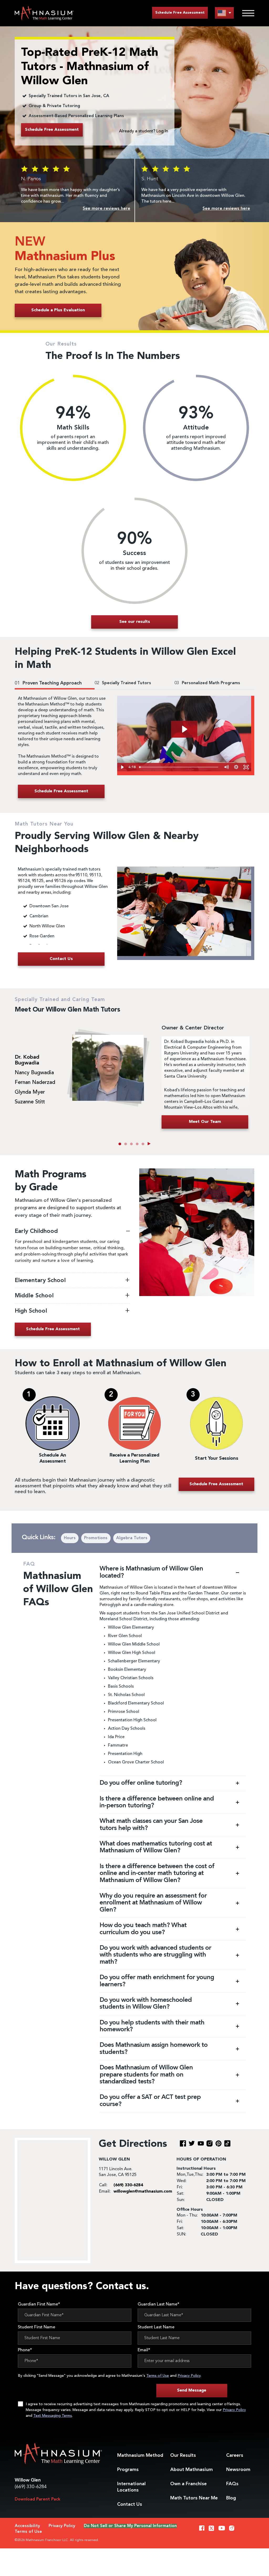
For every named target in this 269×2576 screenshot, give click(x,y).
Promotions (96, 1538)
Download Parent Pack (38, 2499)
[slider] (179, 767)
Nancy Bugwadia (34, 1073)
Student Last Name (156, 2327)
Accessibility (27, 2526)
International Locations (131, 2487)
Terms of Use (158, 2376)
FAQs (232, 2484)
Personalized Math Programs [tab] (207, 683)
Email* (144, 2350)
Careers (235, 2455)
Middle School (35, 1296)
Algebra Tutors (132, 1538)
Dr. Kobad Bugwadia (27, 1060)
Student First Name (37, 2327)
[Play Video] (122, 767)
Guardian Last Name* (159, 2304)
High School (31, 1311)
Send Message (192, 2390)
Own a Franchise (188, 2484)
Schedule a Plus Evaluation (58, 310)
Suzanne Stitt (30, 1102)
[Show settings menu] (236, 767)
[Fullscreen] (246, 767)
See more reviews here (107, 209)
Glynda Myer (30, 1092)
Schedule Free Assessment (180, 13)
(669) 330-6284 (31, 2487)
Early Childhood (37, 1231)
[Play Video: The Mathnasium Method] (184, 729)
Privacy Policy (189, 2376)
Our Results (183, 2455)
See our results (135, 622)
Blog (231, 2498)
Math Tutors (194, 2498)
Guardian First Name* (39, 2304)
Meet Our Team (205, 1122)
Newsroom (238, 2470)
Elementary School (41, 1281)
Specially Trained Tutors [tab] (123, 683)
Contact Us (130, 2504)
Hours (70, 1538)
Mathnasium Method (140, 2455)
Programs (128, 2470)
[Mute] (226, 767)
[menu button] (224, 13)
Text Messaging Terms (53, 2416)
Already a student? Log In (144, 131)
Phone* (25, 2350)
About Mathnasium (192, 2470)
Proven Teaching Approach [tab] (48, 683)
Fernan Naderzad (35, 1083)
